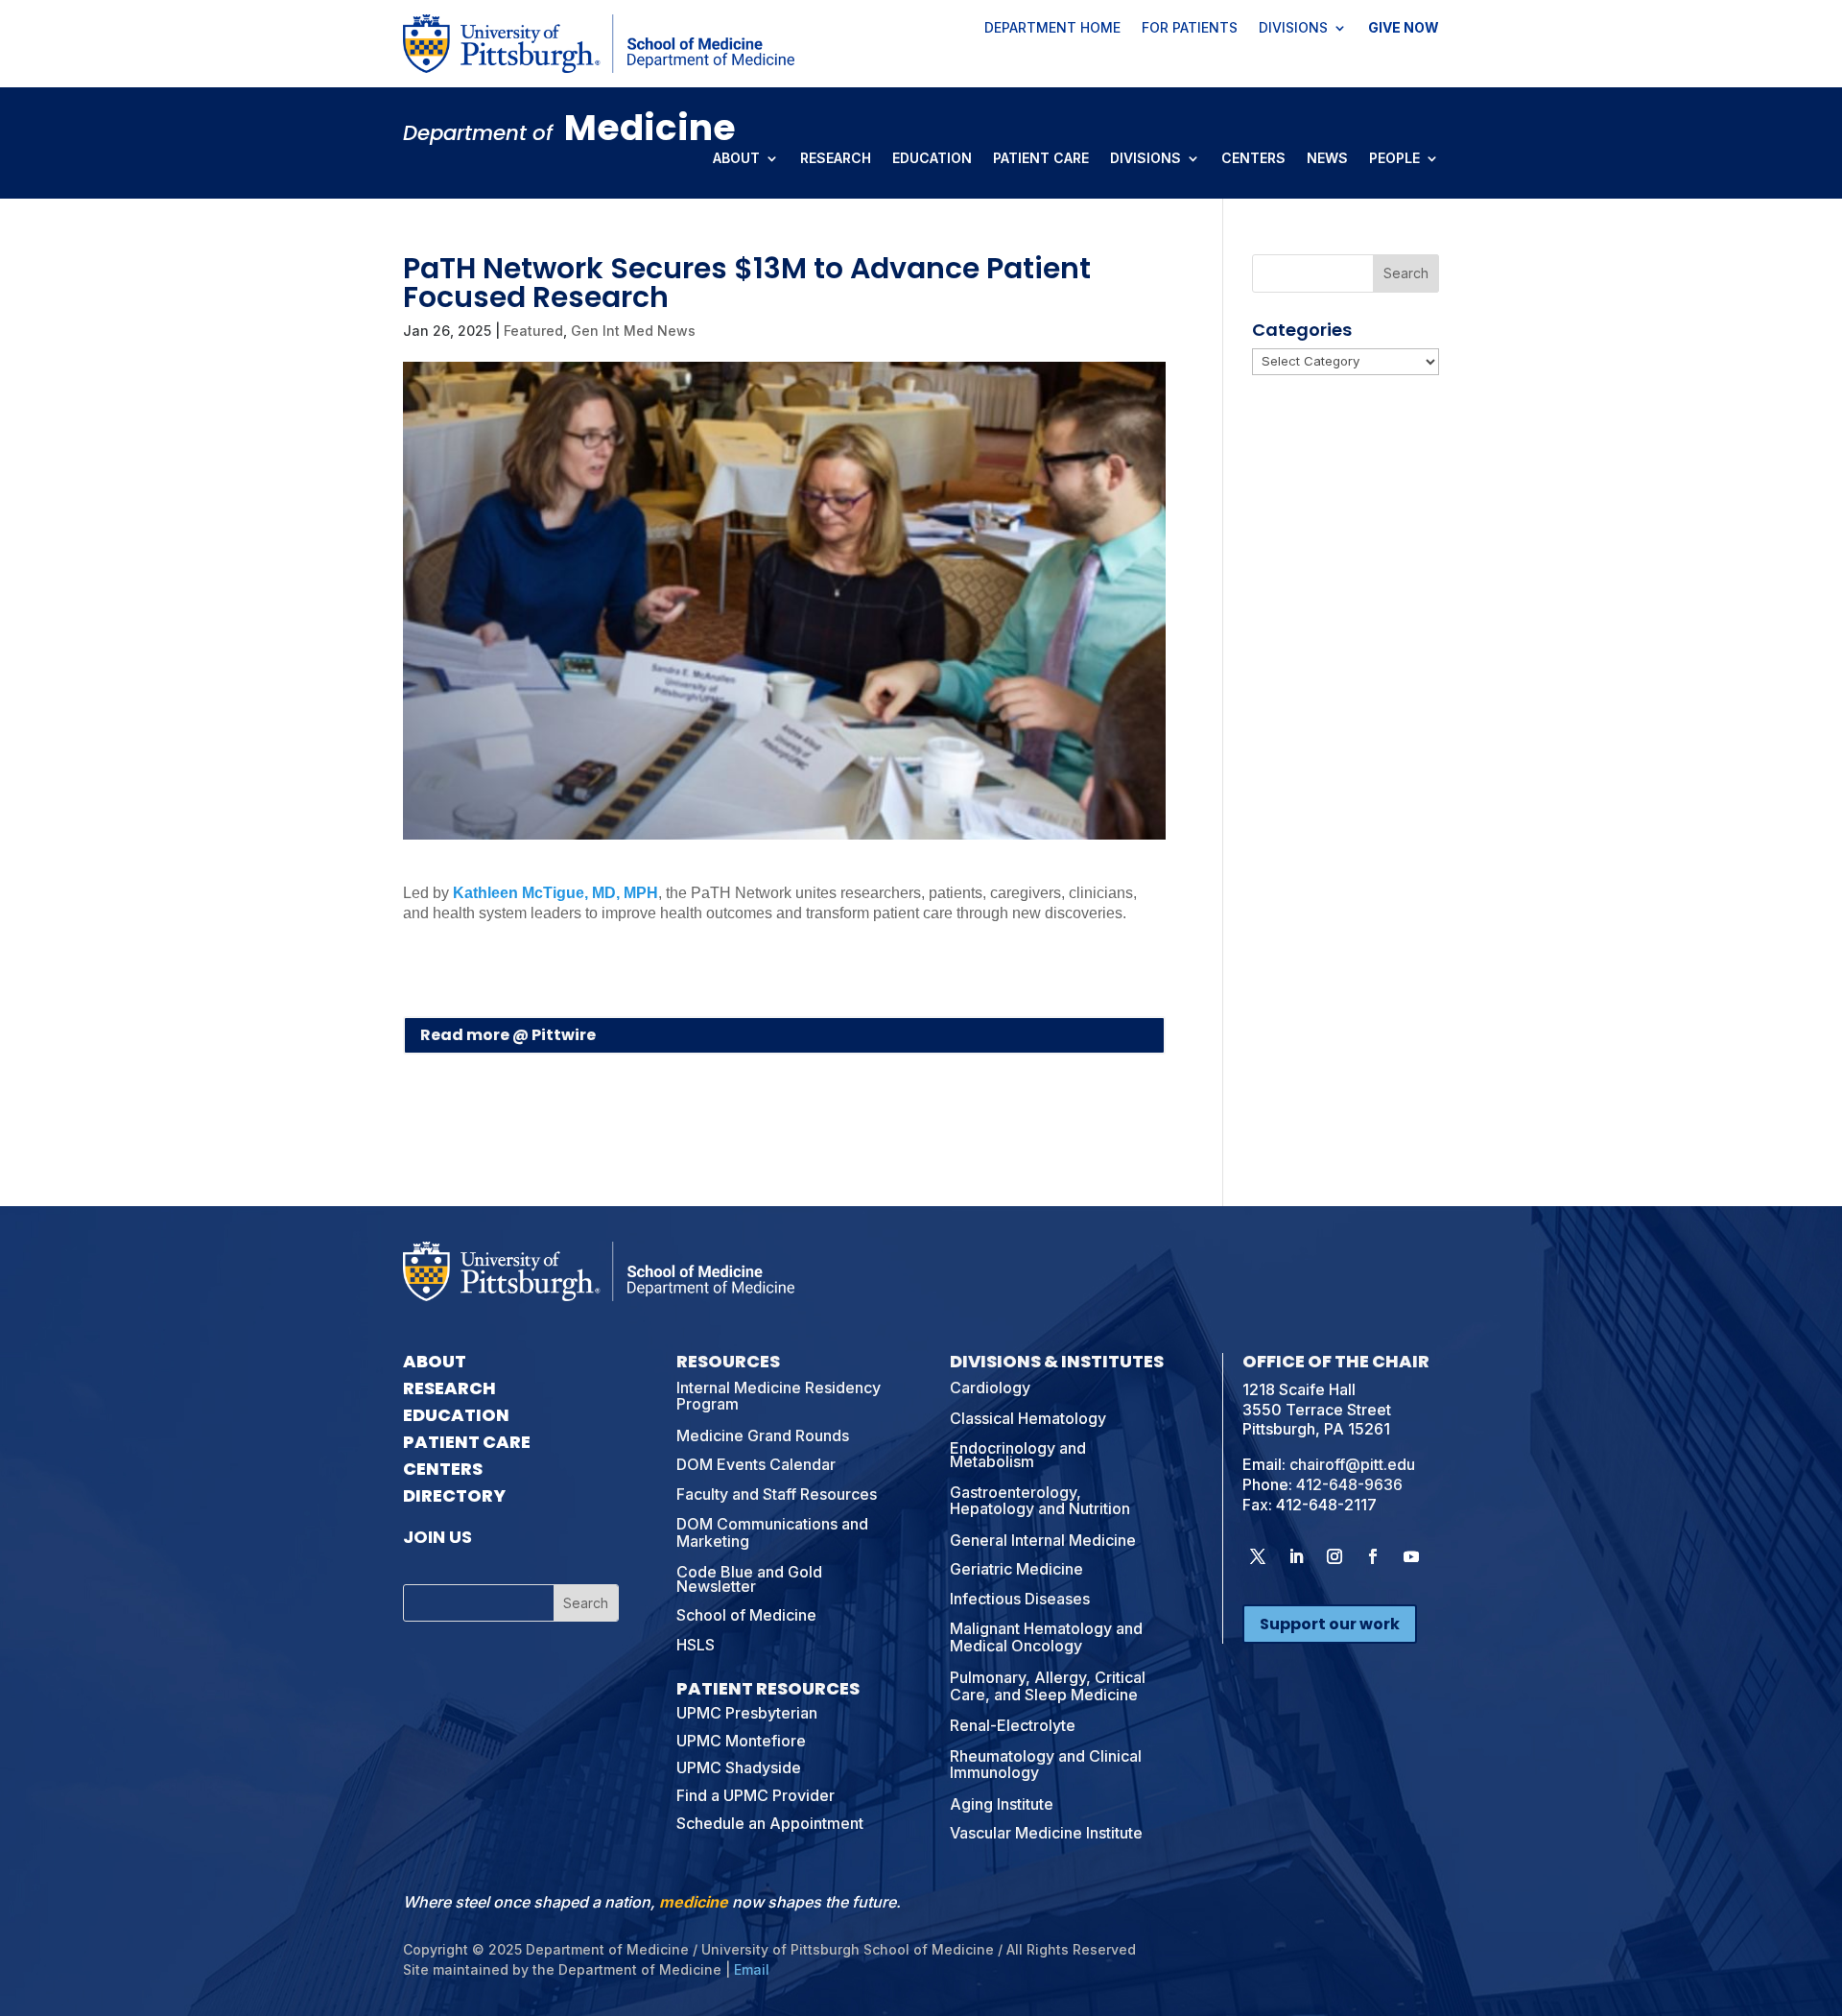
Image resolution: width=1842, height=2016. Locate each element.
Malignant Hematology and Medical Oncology (1046, 1637)
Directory (454, 1495)
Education (932, 159)
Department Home (1052, 29)
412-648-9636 (1349, 1484)
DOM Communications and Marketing (772, 1532)
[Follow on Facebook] (1373, 1556)
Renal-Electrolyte (1013, 1725)
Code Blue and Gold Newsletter (749, 1578)
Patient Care (1041, 159)
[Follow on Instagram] (1334, 1556)
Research (836, 159)
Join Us (437, 1537)
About (736, 159)
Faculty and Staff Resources (777, 1494)
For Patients (1190, 29)
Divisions (1293, 29)
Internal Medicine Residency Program (779, 1396)
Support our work (1330, 1624)
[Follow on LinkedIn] (1296, 1556)
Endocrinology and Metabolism (1018, 1455)
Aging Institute (1002, 1804)
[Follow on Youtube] (1411, 1556)
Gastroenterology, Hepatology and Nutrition (1040, 1501)
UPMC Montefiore (741, 1741)
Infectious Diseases (1020, 1599)
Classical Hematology (1028, 1418)
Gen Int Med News (633, 331)
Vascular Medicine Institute (1046, 1833)
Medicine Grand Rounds (763, 1435)
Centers (1253, 159)
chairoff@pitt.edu (1352, 1464)
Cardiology (990, 1387)
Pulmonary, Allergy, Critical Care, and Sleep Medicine (1048, 1686)
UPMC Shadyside (739, 1767)
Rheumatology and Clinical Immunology (1046, 1765)
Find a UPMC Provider (756, 1795)
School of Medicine (746, 1615)
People (1394, 159)
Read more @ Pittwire (508, 1035)
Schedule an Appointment (770, 1823)
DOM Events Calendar (756, 1464)
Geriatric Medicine (1016, 1569)
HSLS (696, 1645)
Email (752, 1969)
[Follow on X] (1258, 1556)
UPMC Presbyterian (747, 1713)
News (1327, 159)
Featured (533, 331)
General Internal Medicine (1043, 1540)
